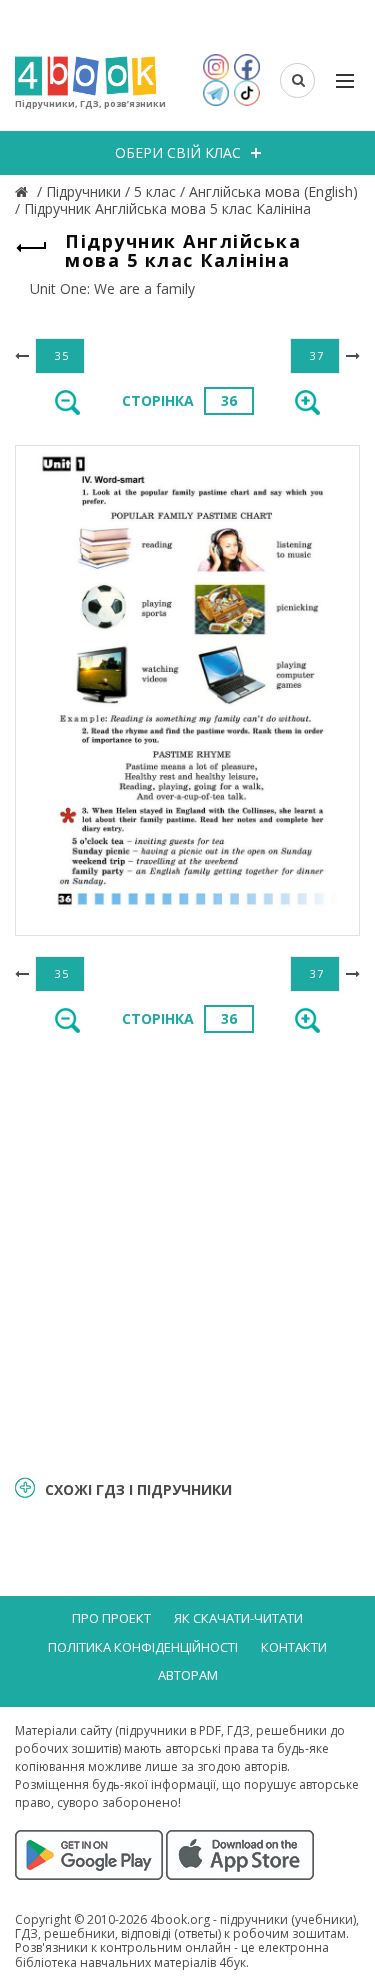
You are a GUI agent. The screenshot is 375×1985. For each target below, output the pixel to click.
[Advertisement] (187, 1252)
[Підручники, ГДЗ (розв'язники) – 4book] (24, 191)
